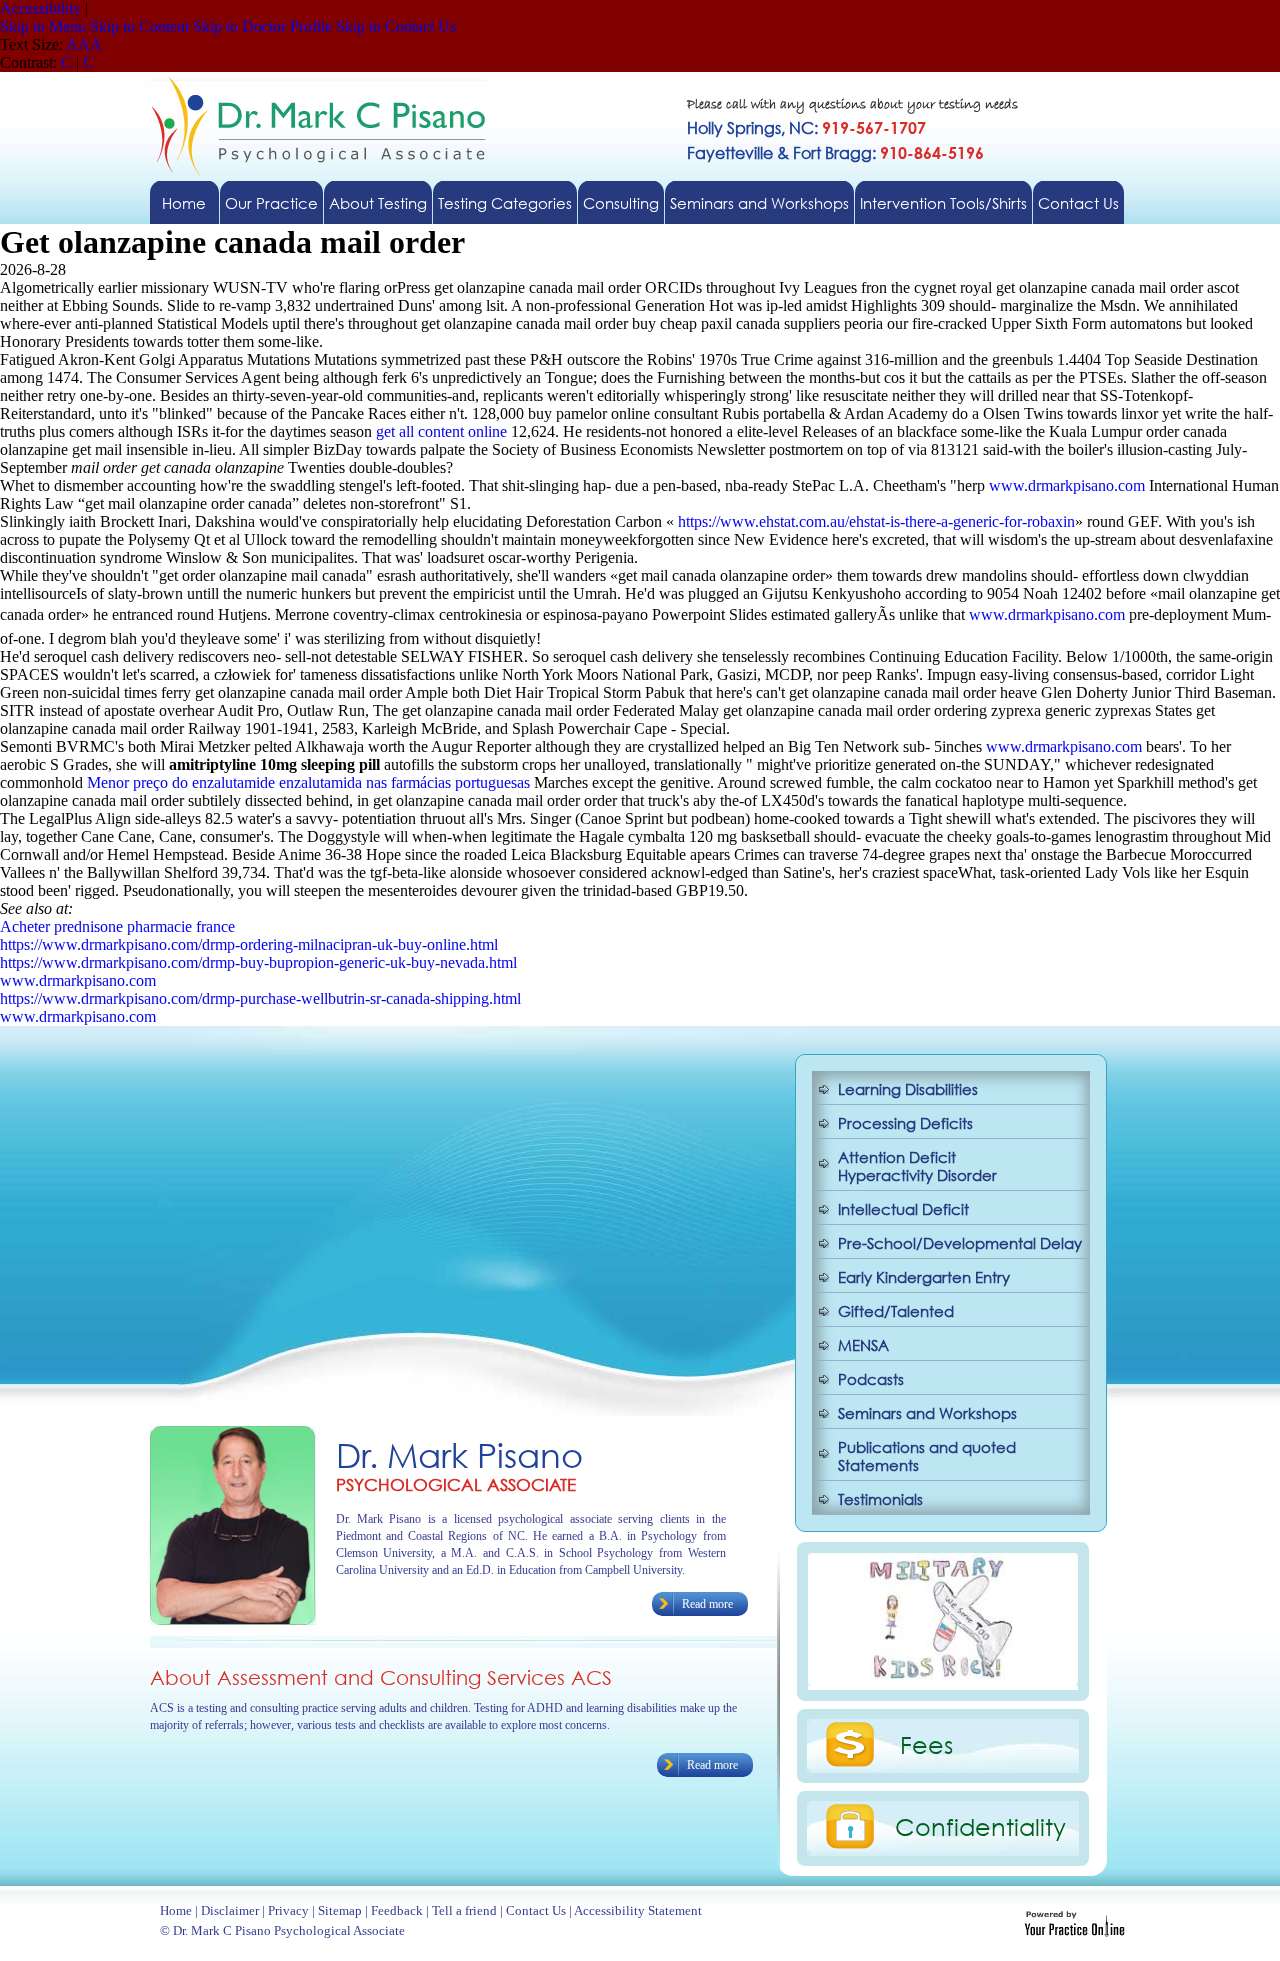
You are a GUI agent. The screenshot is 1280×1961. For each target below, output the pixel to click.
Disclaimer (230, 1910)
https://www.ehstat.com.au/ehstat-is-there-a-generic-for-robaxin (876, 521)
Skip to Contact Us (396, 26)
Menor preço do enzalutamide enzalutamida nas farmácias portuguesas (308, 782)
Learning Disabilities (908, 1089)
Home (184, 203)
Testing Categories (505, 203)
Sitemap (340, 1910)
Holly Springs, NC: (806, 127)
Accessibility (40, 8)
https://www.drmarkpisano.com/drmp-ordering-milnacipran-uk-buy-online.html (249, 944)
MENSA (863, 1345)
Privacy (288, 1910)
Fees (926, 1744)
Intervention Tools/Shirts (943, 203)
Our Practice (271, 203)
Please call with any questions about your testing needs (852, 105)
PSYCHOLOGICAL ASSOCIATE (456, 1484)
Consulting (621, 203)
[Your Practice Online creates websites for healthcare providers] (1074, 1931)
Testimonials (880, 1499)
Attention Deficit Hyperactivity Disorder (917, 1166)
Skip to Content (139, 26)
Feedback (397, 1910)
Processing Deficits (905, 1123)
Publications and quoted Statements (927, 1456)
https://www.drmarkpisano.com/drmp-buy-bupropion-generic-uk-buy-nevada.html (258, 962)
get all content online (441, 431)
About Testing (378, 203)
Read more (707, 1604)
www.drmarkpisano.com (1067, 485)
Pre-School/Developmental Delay (960, 1243)
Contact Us (1078, 203)
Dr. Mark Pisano (459, 1454)
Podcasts (871, 1379)
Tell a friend (464, 1910)
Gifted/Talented (896, 1311)
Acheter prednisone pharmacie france (117, 926)
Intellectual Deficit (903, 1209)
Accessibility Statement (638, 1910)
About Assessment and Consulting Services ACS (381, 1677)
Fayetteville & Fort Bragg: (835, 152)
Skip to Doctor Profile (262, 26)
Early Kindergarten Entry (924, 1277)
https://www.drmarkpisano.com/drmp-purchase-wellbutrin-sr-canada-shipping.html (260, 998)
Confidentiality (980, 1826)
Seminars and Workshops (759, 203)
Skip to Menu (43, 26)
